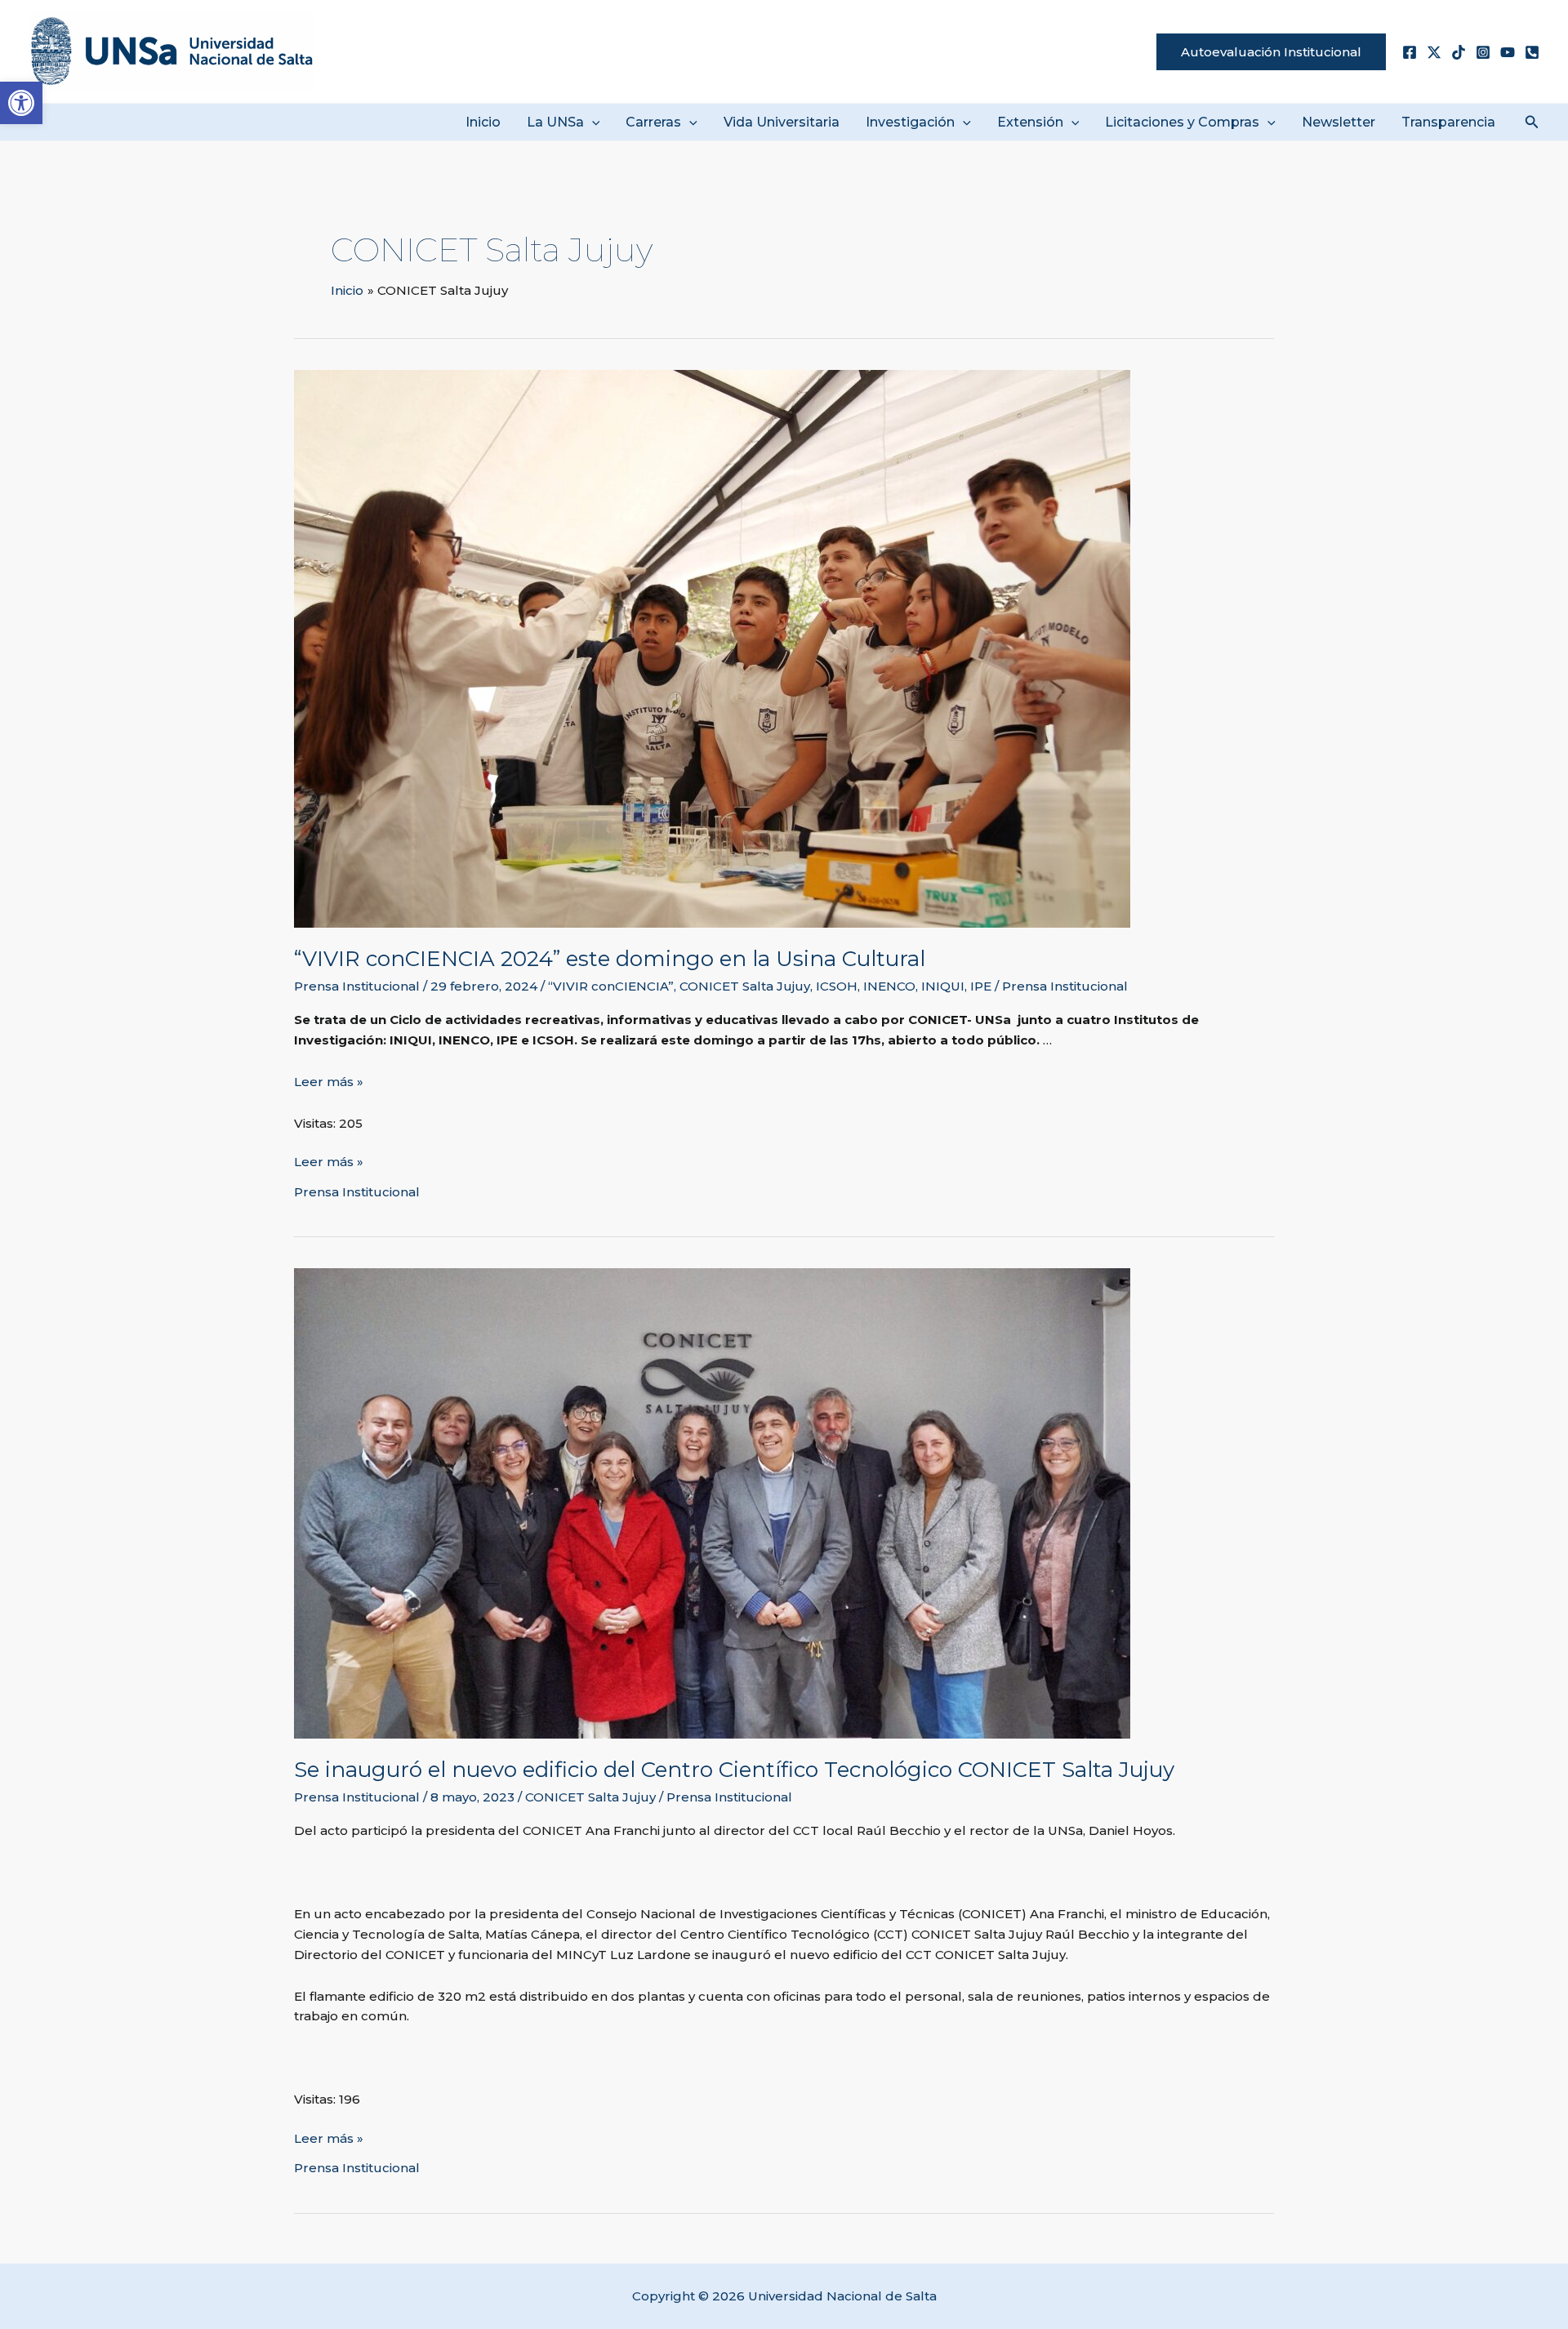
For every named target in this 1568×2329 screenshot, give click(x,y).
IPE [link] (981, 986)
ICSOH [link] (837, 986)
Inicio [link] (483, 122)
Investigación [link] (910, 122)
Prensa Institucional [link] (357, 986)
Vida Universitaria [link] (782, 122)
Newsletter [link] (1339, 122)
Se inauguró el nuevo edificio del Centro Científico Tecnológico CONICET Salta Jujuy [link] (734, 1770)
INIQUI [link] (943, 986)
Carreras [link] (653, 122)
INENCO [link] (889, 986)
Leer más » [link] (329, 1082)
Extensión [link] (1030, 122)
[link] (21, 103)
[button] (592, 122)
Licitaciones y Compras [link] (1182, 122)
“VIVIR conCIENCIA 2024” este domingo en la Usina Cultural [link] (610, 959)
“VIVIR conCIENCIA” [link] (611, 986)
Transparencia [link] (1448, 122)
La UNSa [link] (555, 122)
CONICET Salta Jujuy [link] (745, 986)
